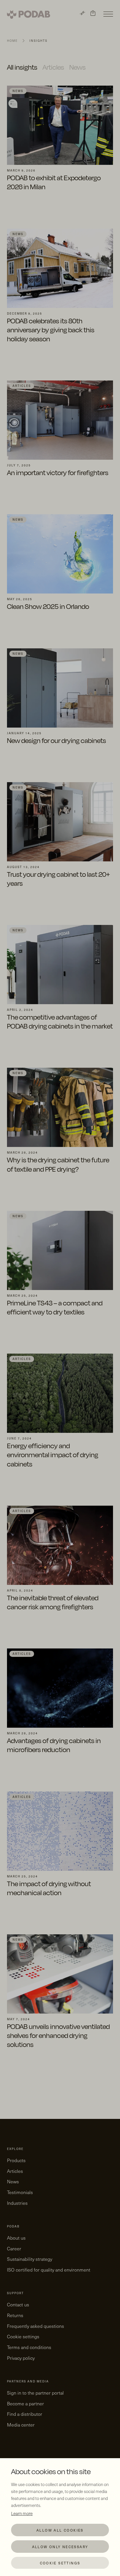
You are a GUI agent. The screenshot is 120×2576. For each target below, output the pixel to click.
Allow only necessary (60, 2547)
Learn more (22, 2513)
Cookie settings (60, 2563)
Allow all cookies (60, 2530)
